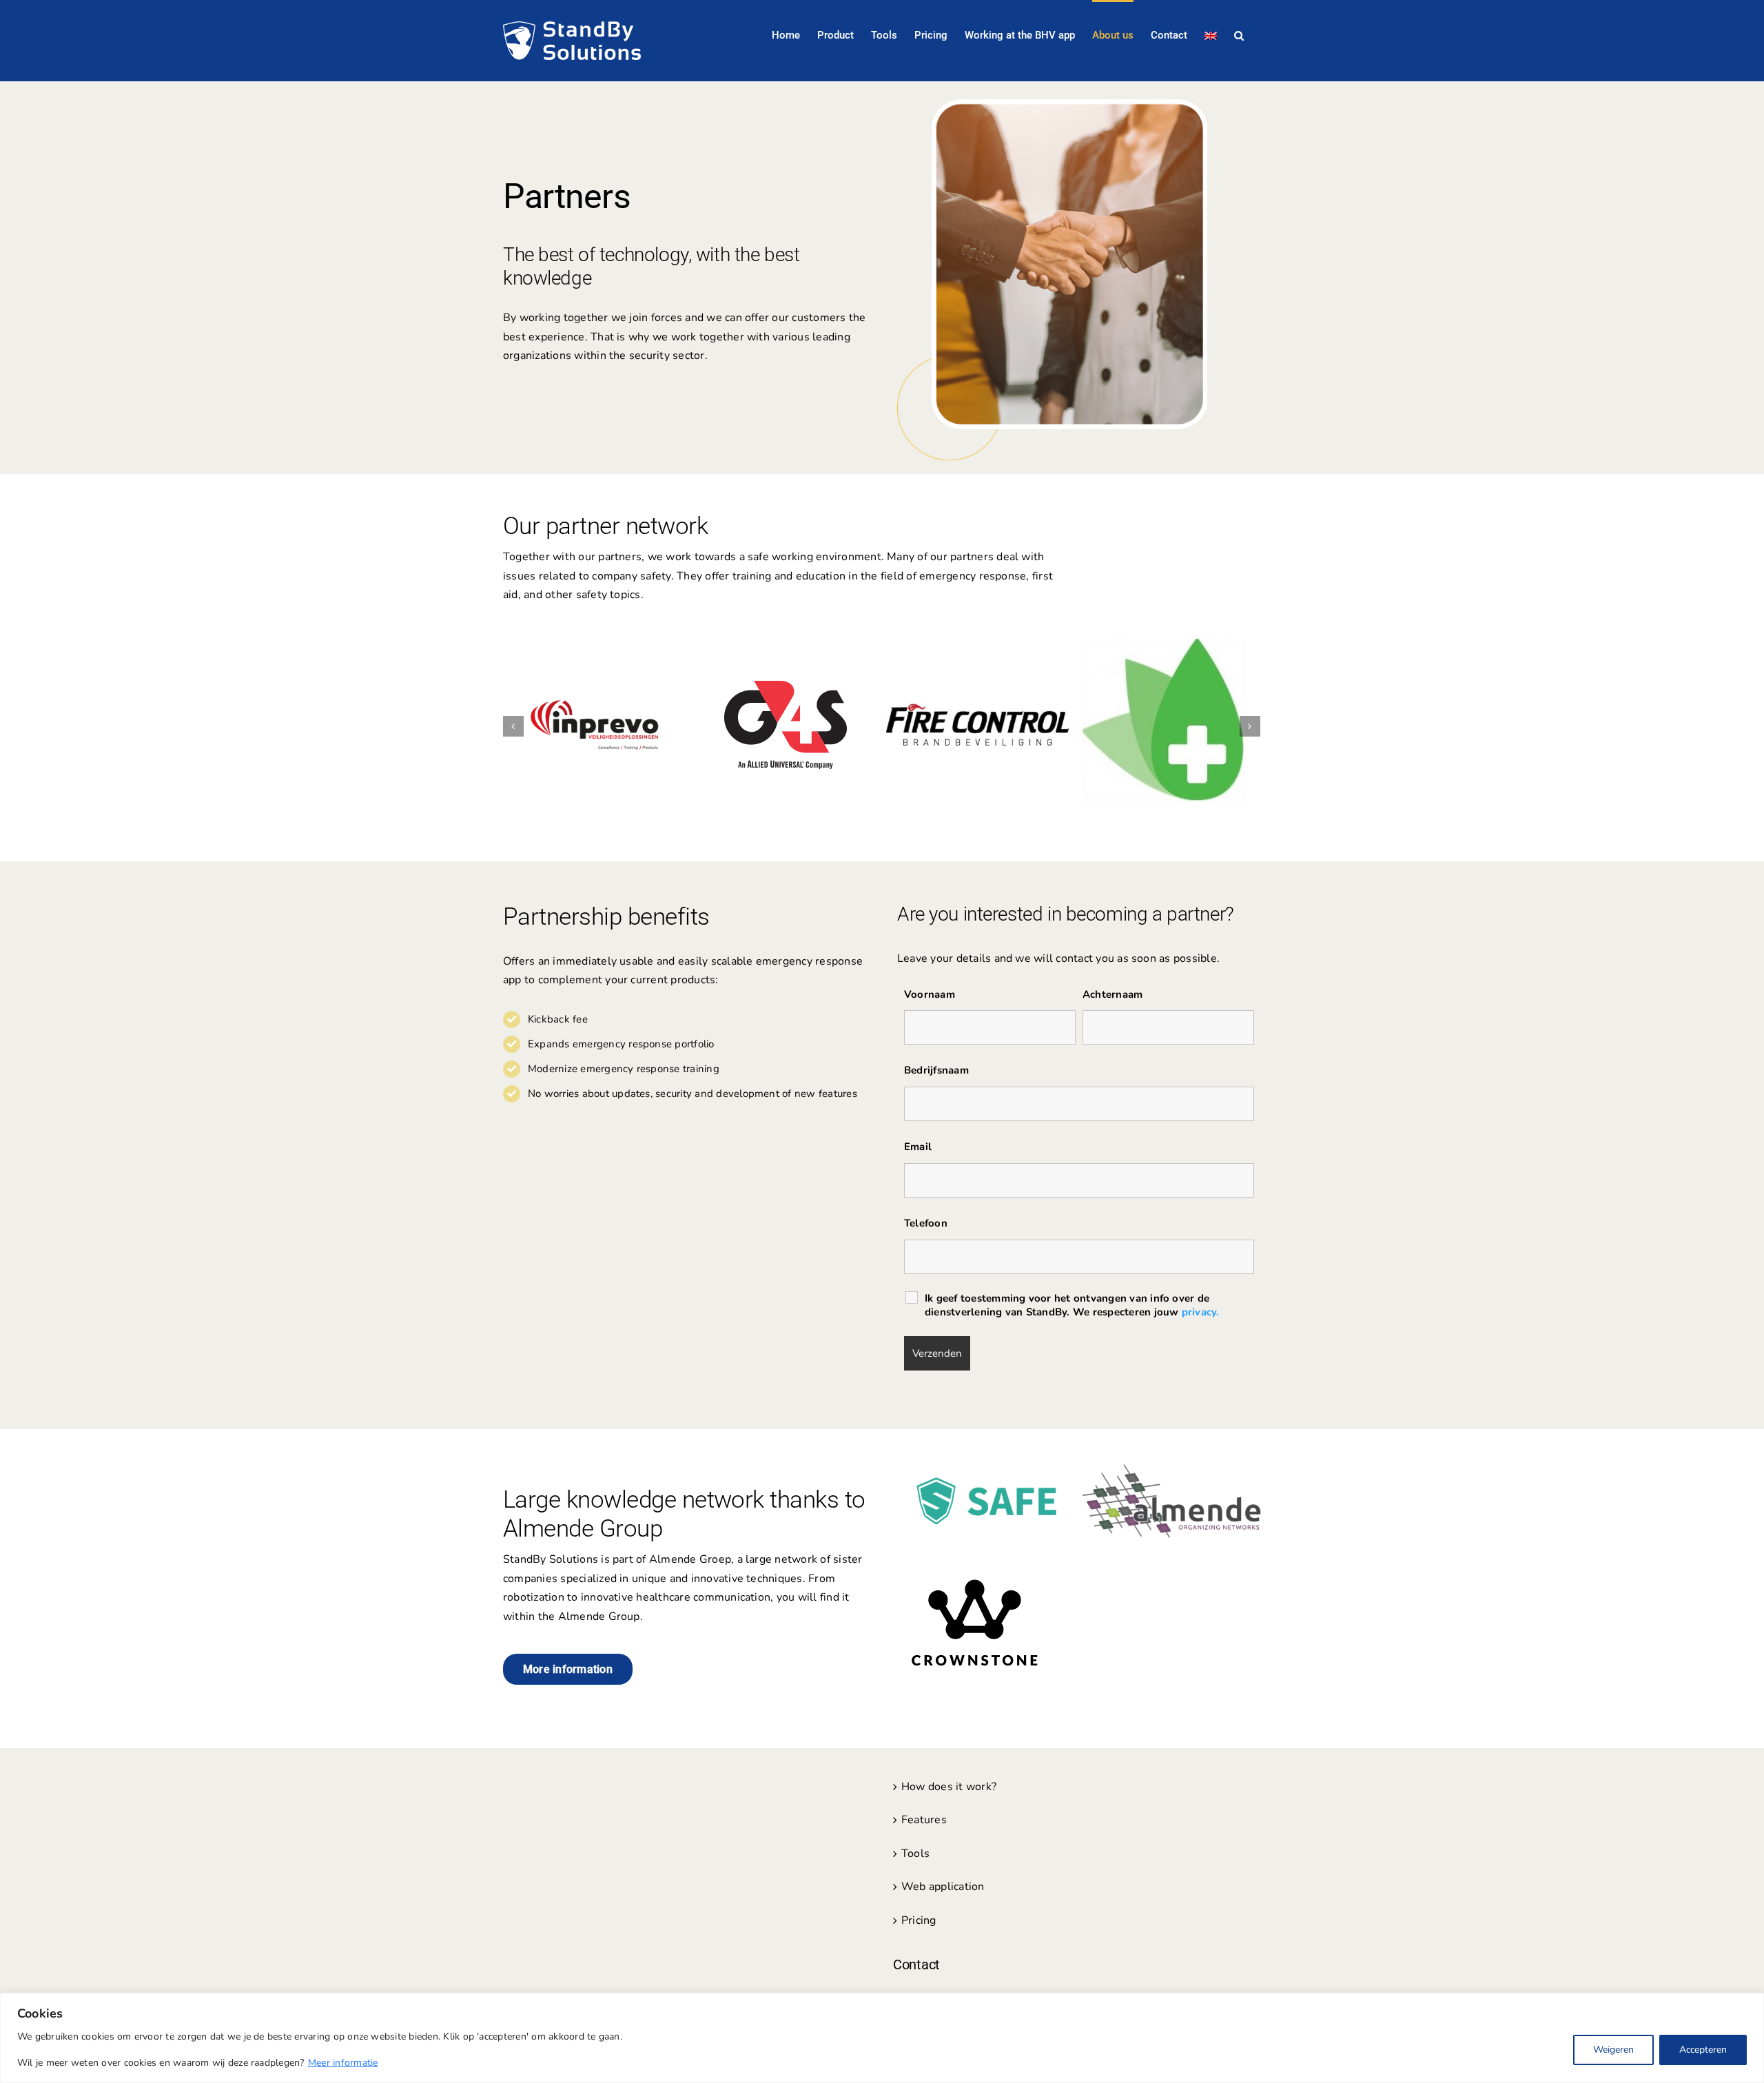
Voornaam (930, 994)
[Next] (1250, 726)
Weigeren (1613, 2050)
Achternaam (1112, 994)
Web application (943, 1887)
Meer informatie (343, 2063)
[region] (882, 2038)
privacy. (1201, 1312)
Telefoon (926, 1223)
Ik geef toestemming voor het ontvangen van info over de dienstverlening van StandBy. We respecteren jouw (1072, 1305)
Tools (915, 1854)
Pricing (919, 1920)
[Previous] (513, 726)
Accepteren (1703, 2050)
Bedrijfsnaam (936, 1070)
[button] (1239, 34)
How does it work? (949, 1787)
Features (924, 1820)
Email (918, 1147)
